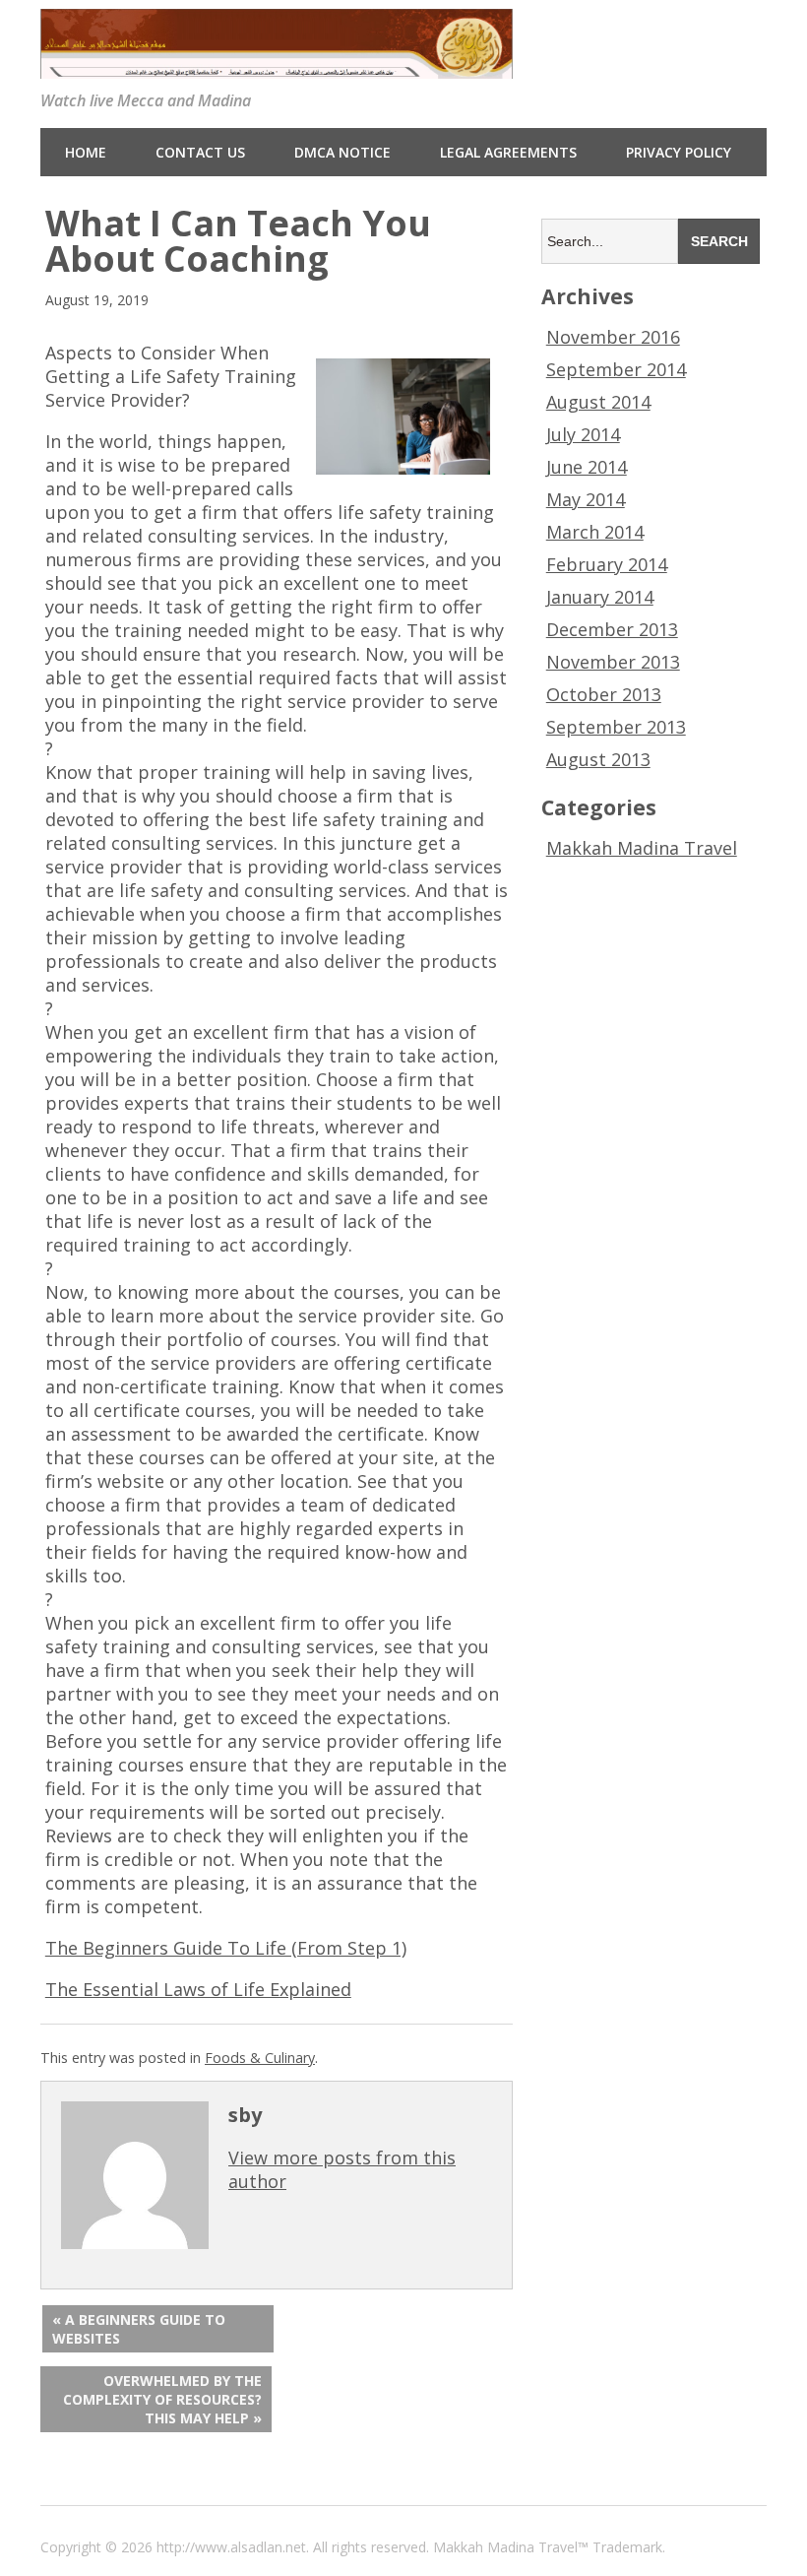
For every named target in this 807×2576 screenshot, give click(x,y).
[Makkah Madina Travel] (277, 65)
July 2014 (583, 434)
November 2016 (613, 337)
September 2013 (616, 727)
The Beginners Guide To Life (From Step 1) (226, 1948)
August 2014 (598, 402)
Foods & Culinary (260, 2058)
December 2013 (612, 629)
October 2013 (604, 694)
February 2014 (607, 564)
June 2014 (587, 467)
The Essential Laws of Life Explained (198, 1989)
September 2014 (616, 369)
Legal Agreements (508, 152)
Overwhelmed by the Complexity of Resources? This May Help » (162, 2399)
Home (86, 152)
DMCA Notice (342, 152)
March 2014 (595, 532)
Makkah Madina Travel (642, 848)
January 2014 (600, 597)
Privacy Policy (679, 152)
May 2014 (586, 499)
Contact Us (200, 152)
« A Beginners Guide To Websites (139, 2329)
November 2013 (613, 662)
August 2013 (598, 759)
